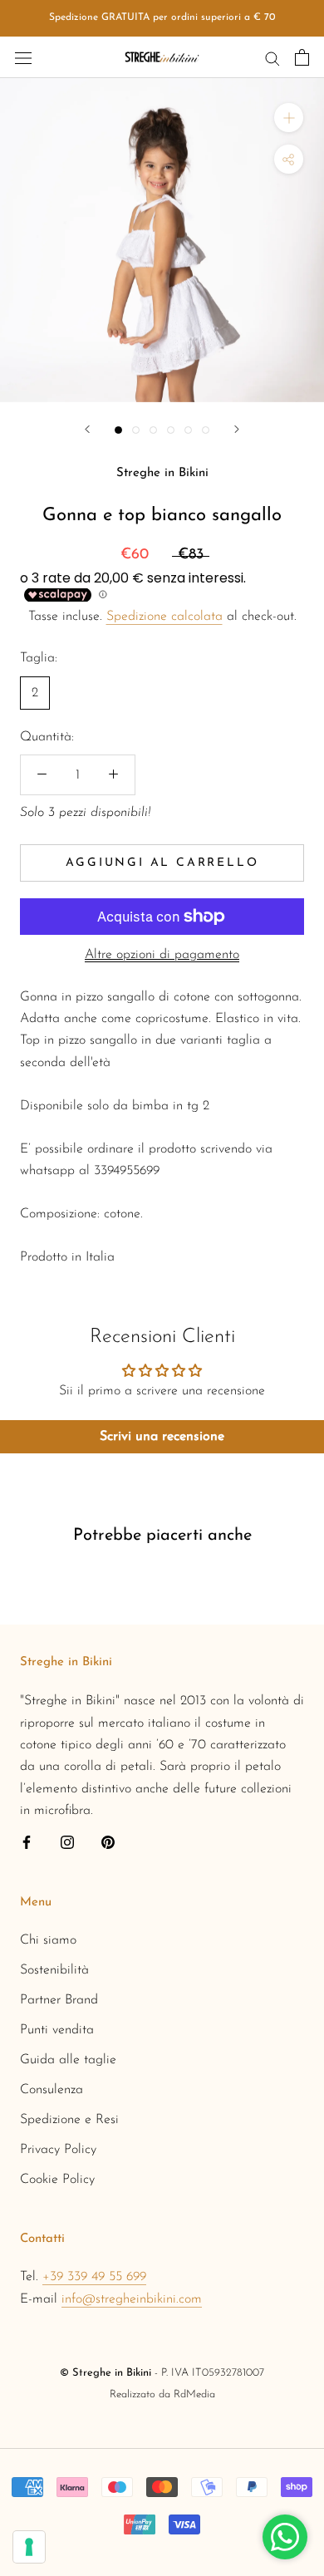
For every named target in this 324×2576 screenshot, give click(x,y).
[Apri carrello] (302, 57)
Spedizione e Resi (69, 2120)
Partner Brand (59, 2000)
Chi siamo (48, 1940)
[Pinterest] (108, 1842)
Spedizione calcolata (164, 617)
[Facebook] (27, 1842)
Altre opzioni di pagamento (162, 955)
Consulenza (52, 2090)
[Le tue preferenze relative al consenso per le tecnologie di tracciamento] (29, 2547)
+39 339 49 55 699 (94, 2277)
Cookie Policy (57, 2180)
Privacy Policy (58, 2150)
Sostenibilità (54, 1970)
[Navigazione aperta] (23, 57)
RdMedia (194, 2394)
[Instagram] (67, 1842)
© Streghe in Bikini (106, 2373)
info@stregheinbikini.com (132, 2299)
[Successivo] (237, 429)
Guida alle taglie (68, 2060)
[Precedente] (87, 429)
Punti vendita (57, 2030)
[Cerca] (272, 57)
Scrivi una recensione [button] (162, 1437)
